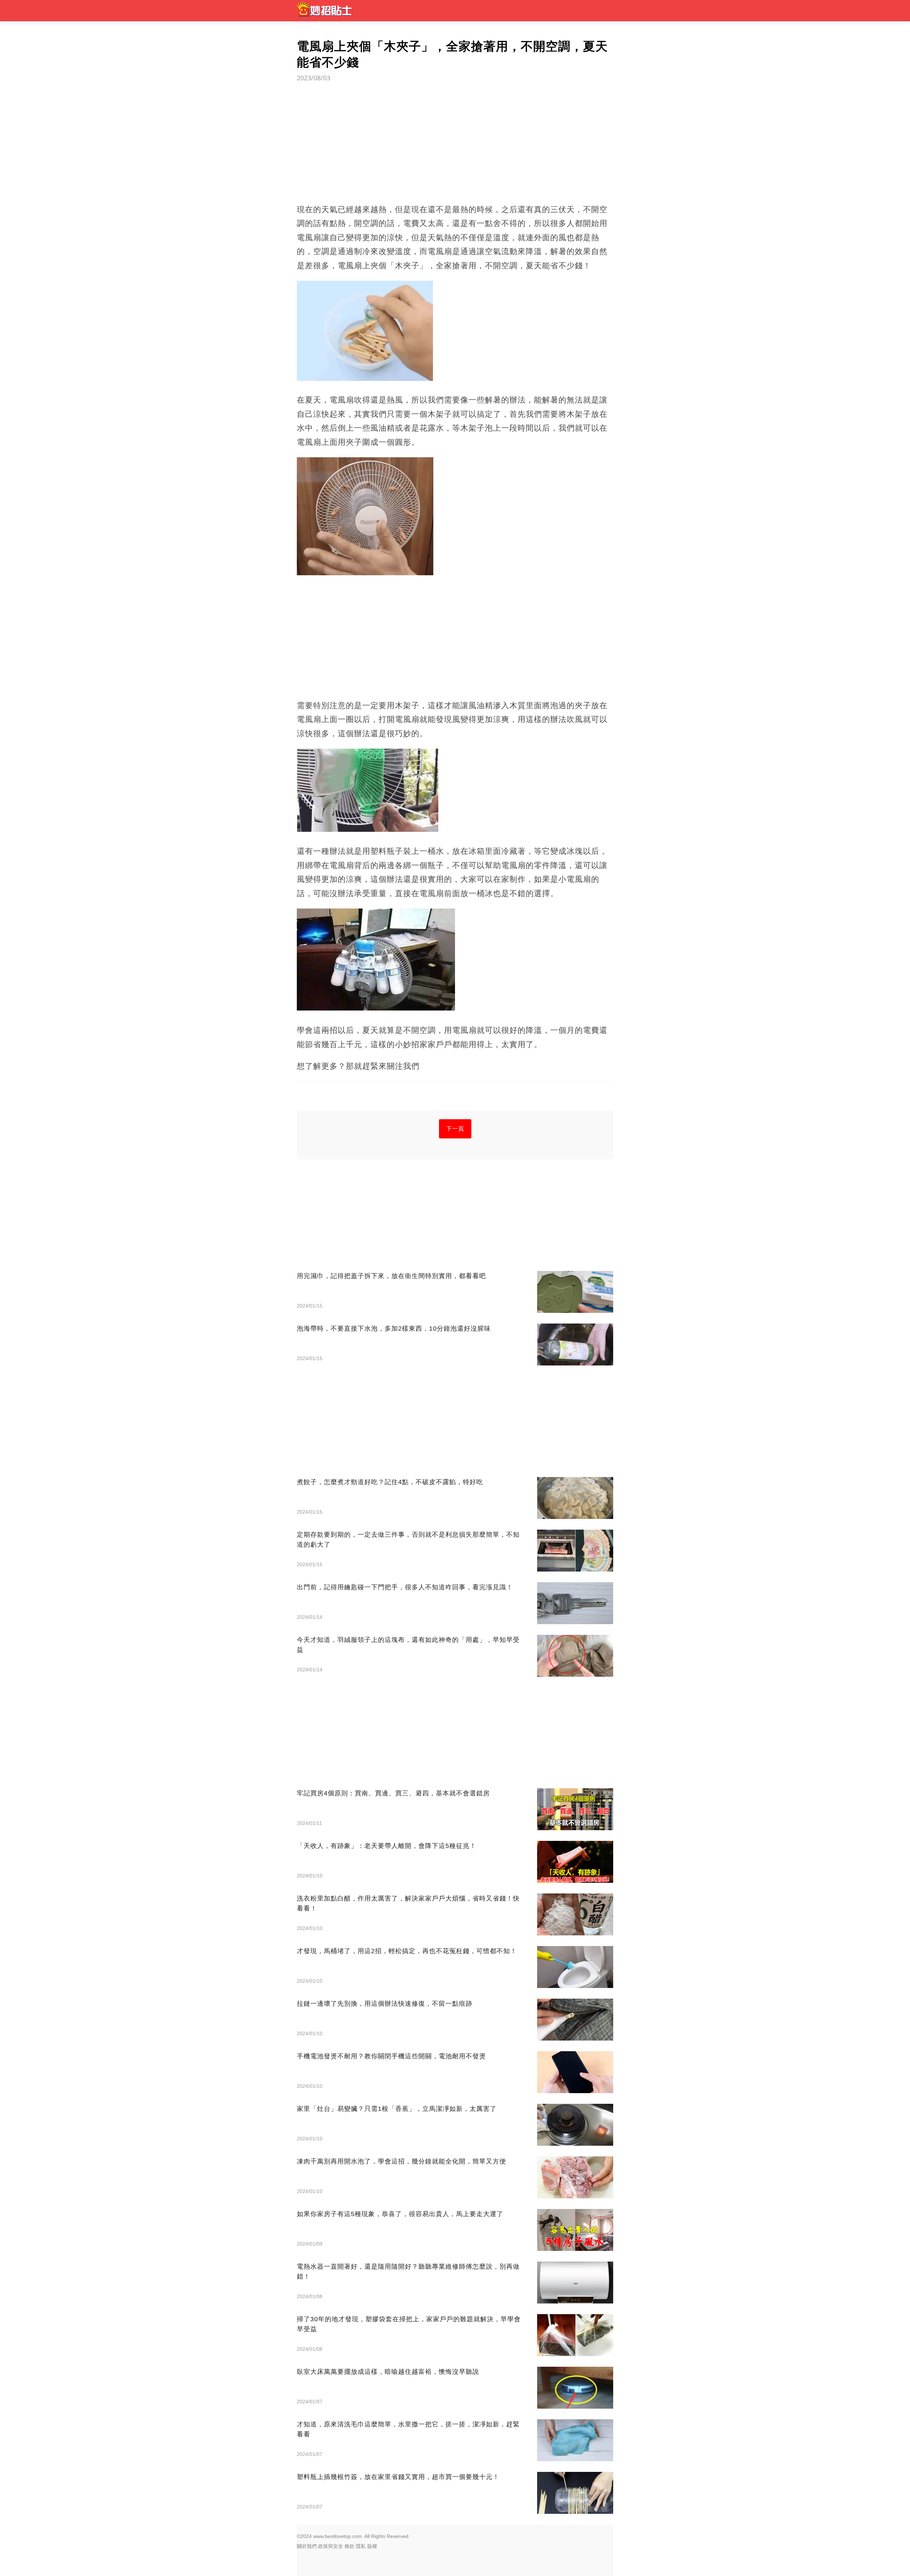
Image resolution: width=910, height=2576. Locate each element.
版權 (372, 2546)
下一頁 (455, 1129)
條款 (349, 2546)
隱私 (361, 2546)
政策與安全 (331, 2546)
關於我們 (307, 2546)
